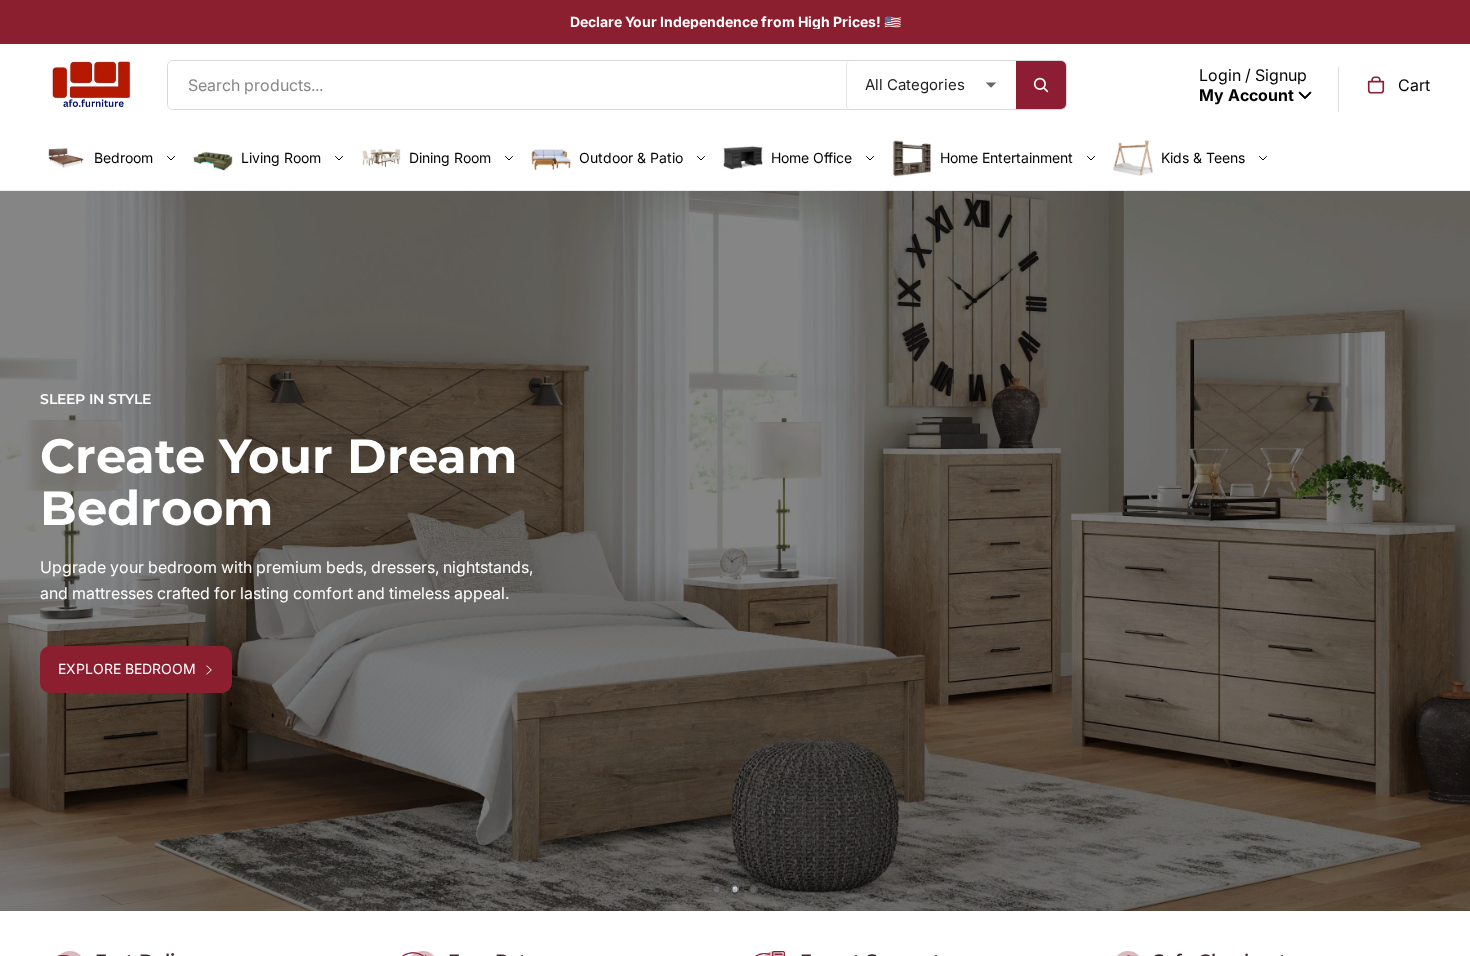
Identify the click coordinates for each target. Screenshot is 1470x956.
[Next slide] (1440, 551)
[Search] (1041, 85)
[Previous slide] (30, 551)
